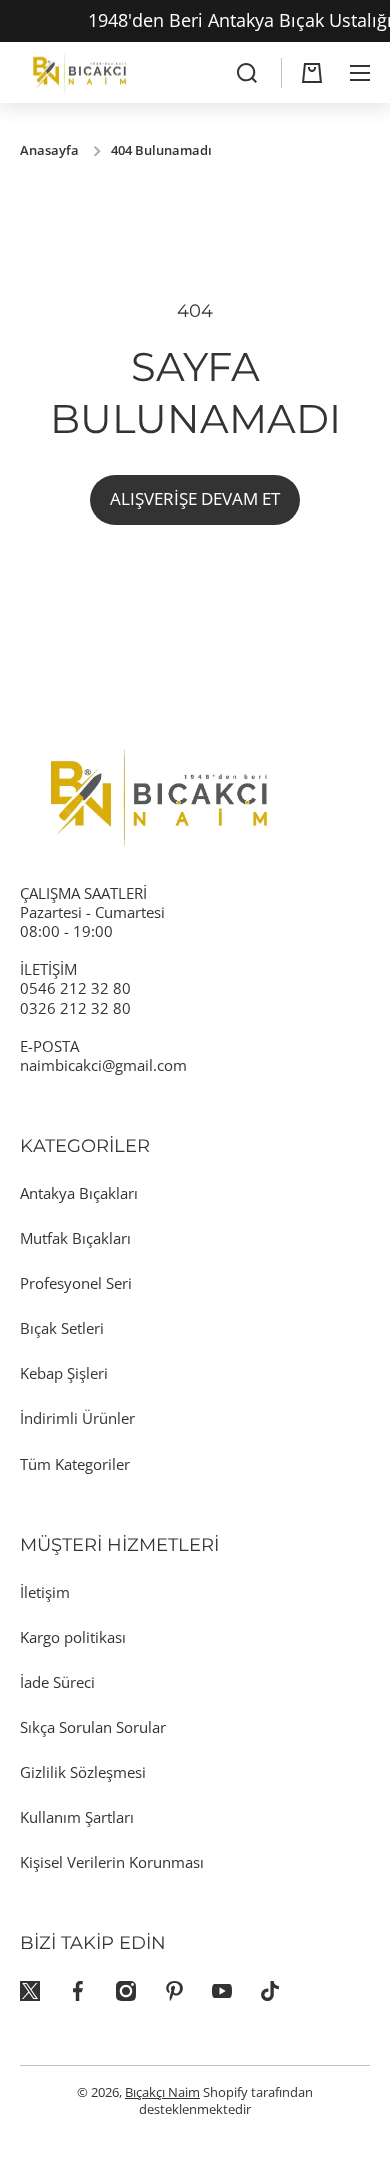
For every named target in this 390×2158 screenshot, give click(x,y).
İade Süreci (57, 1682)
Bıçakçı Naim (162, 2092)
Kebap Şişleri (64, 1373)
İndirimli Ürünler (77, 1418)
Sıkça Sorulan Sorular (93, 1727)
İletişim (45, 1592)
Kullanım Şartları (77, 1817)
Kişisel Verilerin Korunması (112, 1862)
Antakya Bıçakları (79, 1193)
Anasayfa (49, 151)
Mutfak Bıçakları (75, 1238)
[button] (312, 73)
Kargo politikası (73, 1637)
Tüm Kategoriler (75, 1464)
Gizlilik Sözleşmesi (83, 1772)
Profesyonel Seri (76, 1283)
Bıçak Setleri (62, 1328)
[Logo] (80, 72)
